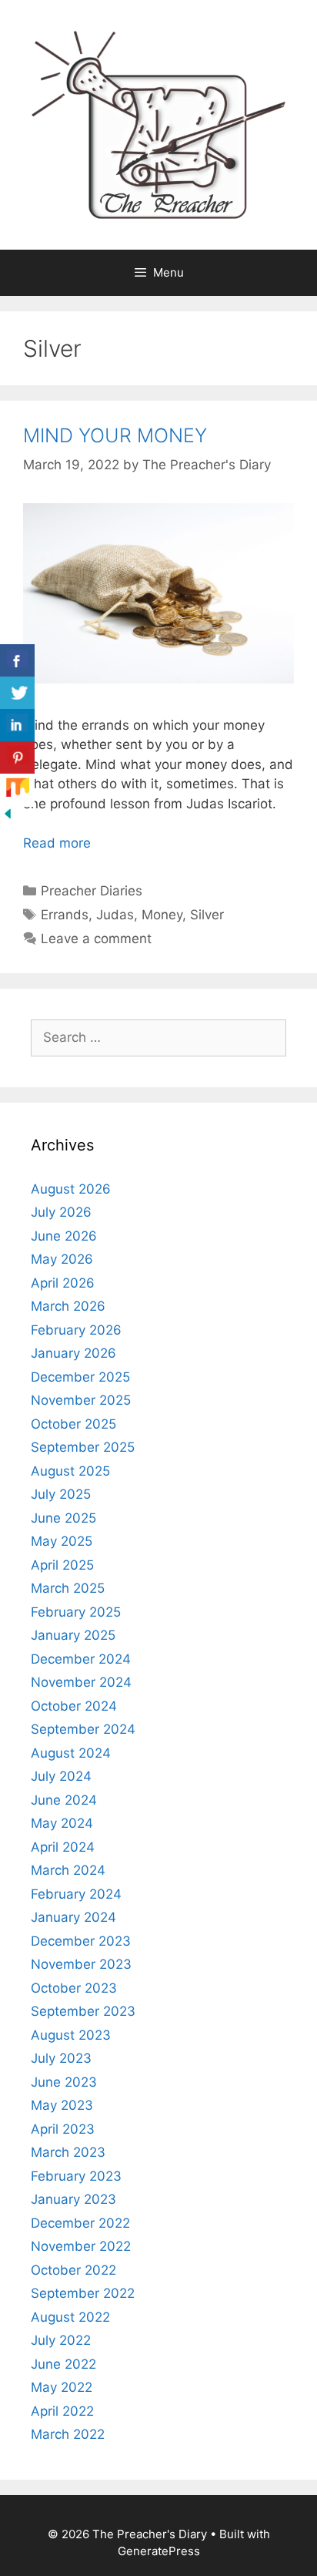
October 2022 (73, 2270)
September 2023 (83, 2011)
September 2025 (83, 1447)
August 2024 (71, 1753)
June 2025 (63, 1518)
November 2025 (81, 1400)
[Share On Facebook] (17, 661)
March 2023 (68, 2152)
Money (162, 915)
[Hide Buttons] (8, 817)
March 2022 (68, 2434)
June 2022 (63, 2364)
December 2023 (81, 1941)
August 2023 (71, 2035)
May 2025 (62, 1541)
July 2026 (61, 1212)
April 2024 (63, 1847)
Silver (207, 915)
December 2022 (80, 2223)
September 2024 (83, 1729)
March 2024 (68, 1870)
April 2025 (62, 1565)
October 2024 (74, 1706)
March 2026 (68, 1306)
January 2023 (73, 2199)
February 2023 (76, 2176)
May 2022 (62, 2387)
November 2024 (81, 1682)
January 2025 (73, 1635)
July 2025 (61, 1494)
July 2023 (61, 2058)
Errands (65, 915)
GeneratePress (159, 2551)
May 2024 (62, 1823)
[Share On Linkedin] (17, 725)
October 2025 (73, 1424)
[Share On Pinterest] (17, 758)
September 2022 (83, 2293)
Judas (115, 915)
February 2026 (76, 1330)
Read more (57, 843)
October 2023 (74, 1988)
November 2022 (81, 2246)
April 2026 (63, 1283)
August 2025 (70, 1471)
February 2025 (76, 1612)
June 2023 (64, 2082)
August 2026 (71, 1189)
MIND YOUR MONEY (115, 435)
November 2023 (81, 1964)
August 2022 (70, 2317)
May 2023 (62, 2105)
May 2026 (62, 1259)
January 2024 (73, 1917)
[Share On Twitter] (17, 693)
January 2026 (73, 1353)
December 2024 (81, 1659)
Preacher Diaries (92, 891)
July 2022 (61, 2340)
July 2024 (61, 1776)
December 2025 (80, 1377)
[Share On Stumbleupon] (17, 790)
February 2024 (76, 1894)
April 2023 (63, 2129)
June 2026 (64, 1236)
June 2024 (64, 1800)
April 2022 (62, 2411)
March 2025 (68, 1588)
